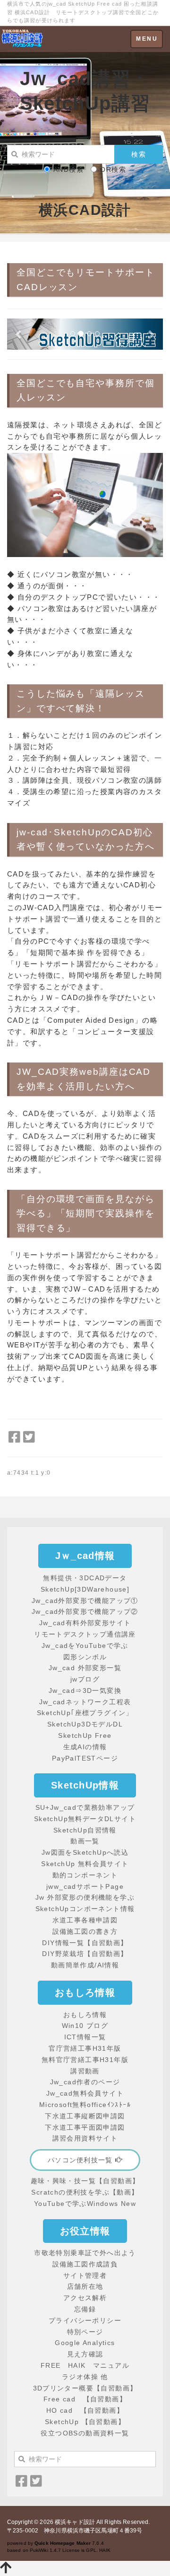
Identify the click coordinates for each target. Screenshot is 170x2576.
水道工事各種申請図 (85, 1920)
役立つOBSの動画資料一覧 (85, 2433)
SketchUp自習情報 (85, 1830)
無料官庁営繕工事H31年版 (85, 2060)
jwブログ (85, 1679)
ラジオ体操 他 (85, 2377)
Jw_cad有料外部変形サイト (85, 1623)
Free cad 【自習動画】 (85, 2399)
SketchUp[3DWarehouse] (85, 1589)
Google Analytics (85, 2343)
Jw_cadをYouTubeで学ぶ (85, 1646)
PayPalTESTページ (85, 1758)
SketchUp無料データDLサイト (85, 1819)
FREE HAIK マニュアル (85, 2365)
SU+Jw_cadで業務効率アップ (85, 1807)
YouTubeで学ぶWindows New (85, 2204)
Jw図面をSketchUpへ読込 (85, 1852)
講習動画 (85, 2071)
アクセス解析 (85, 2298)
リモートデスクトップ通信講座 (85, 1634)
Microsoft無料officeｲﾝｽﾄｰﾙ (85, 2105)
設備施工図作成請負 (85, 2264)
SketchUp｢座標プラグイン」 (85, 1713)
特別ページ (85, 2332)
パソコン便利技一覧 (81, 2160)
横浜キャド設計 (75, 2522)
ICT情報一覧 (85, 2037)
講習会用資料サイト (85, 2138)
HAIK (105, 2550)
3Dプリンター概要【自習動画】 (85, 2388)
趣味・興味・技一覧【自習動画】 (85, 2181)
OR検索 (113, 169)
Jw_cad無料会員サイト (85, 2093)
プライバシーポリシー (85, 2320)
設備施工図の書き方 (85, 1931)
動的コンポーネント (85, 1875)
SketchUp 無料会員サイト (85, 1864)
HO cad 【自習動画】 (85, 2410)
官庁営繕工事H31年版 (85, 2048)
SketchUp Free (85, 1735)
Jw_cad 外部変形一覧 (85, 1668)
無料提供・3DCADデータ (85, 1578)
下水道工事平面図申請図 (85, 2127)
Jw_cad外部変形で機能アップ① (85, 1601)
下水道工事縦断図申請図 (85, 2116)
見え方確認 (85, 2354)
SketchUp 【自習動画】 (85, 2422)
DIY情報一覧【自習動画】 (85, 1943)
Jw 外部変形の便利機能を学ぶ (85, 1897)
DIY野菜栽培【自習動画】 (85, 1954)
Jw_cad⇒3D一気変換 (85, 1691)
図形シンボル (85, 1657)
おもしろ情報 (85, 2015)
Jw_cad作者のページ (85, 2082)
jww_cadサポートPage (85, 1886)
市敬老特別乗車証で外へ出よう (85, 2253)
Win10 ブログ (85, 2026)
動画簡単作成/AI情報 (85, 1965)
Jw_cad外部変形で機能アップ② (85, 1611)
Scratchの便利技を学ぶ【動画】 (85, 2192)
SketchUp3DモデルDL (85, 1724)
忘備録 (85, 2309)
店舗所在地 (85, 2286)
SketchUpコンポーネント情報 (85, 1909)
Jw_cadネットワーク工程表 (85, 1702)
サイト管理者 (85, 2275)
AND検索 (68, 169)
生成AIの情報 (85, 1747)
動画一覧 (85, 1841)
